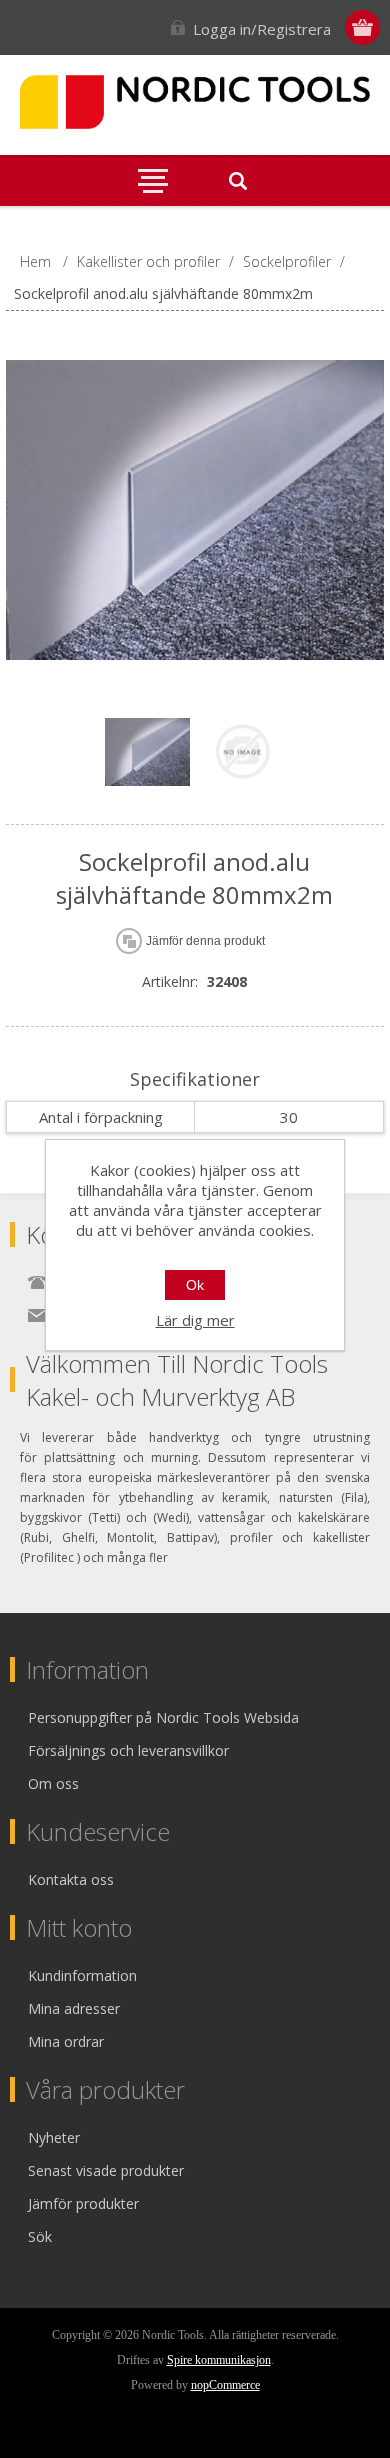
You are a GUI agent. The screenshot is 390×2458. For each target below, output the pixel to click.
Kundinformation (82, 1975)
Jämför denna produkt (205, 941)
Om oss (53, 1783)
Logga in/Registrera (262, 29)
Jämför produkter (83, 2203)
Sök (40, 2236)
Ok (195, 1285)
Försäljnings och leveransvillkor (128, 1750)
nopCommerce (225, 2385)
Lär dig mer (195, 1320)
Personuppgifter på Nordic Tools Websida (163, 1717)
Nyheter (54, 2137)
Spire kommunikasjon (219, 2360)
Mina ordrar (66, 2041)
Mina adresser (74, 2008)
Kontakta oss (71, 1879)
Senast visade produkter (106, 2170)
